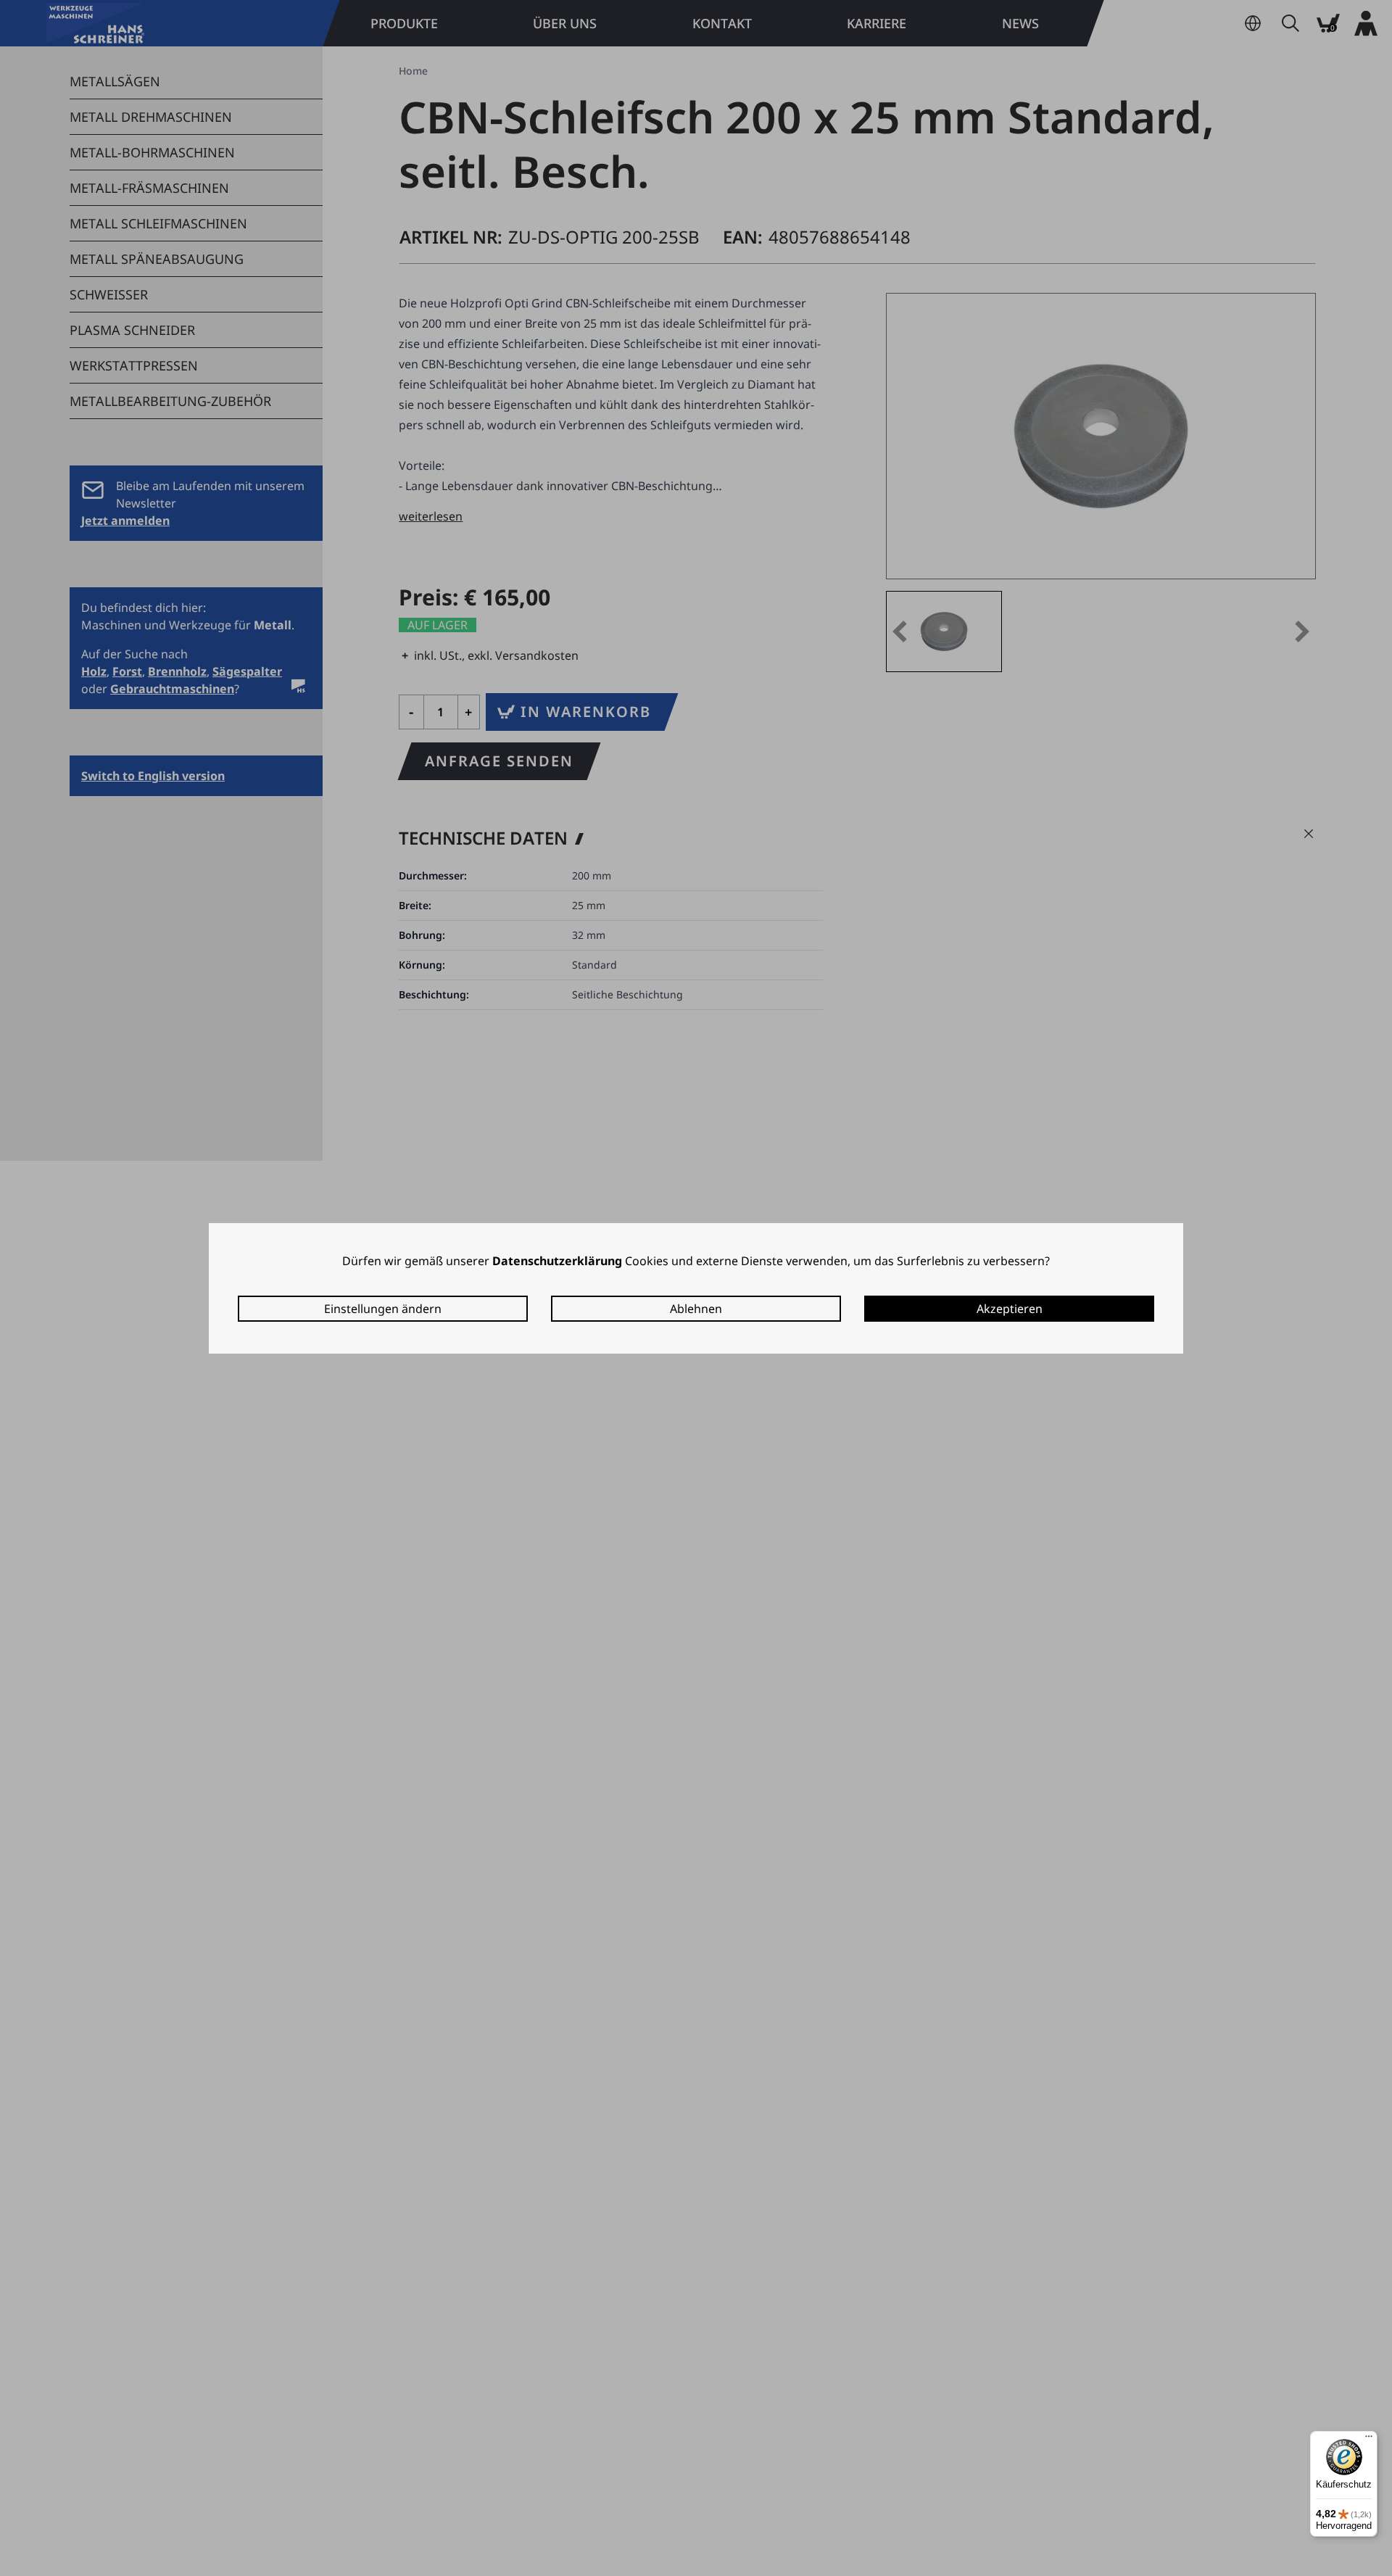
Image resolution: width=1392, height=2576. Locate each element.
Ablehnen (696, 1309)
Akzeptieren (1010, 1309)
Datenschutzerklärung (557, 1261)
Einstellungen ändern (383, 1309)
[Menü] (1369, 2440)
